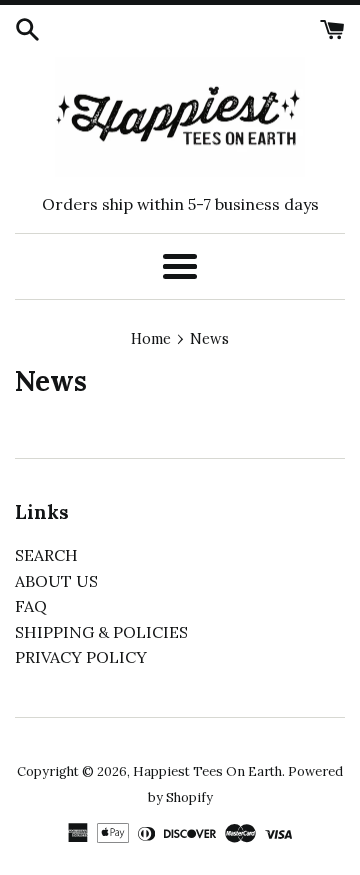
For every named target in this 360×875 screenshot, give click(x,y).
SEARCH (46, 555)
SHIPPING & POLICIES (101, 632)
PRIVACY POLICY (81, 657)
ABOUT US (56, 581)
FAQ (31, 606)
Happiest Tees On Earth (207, 771)
